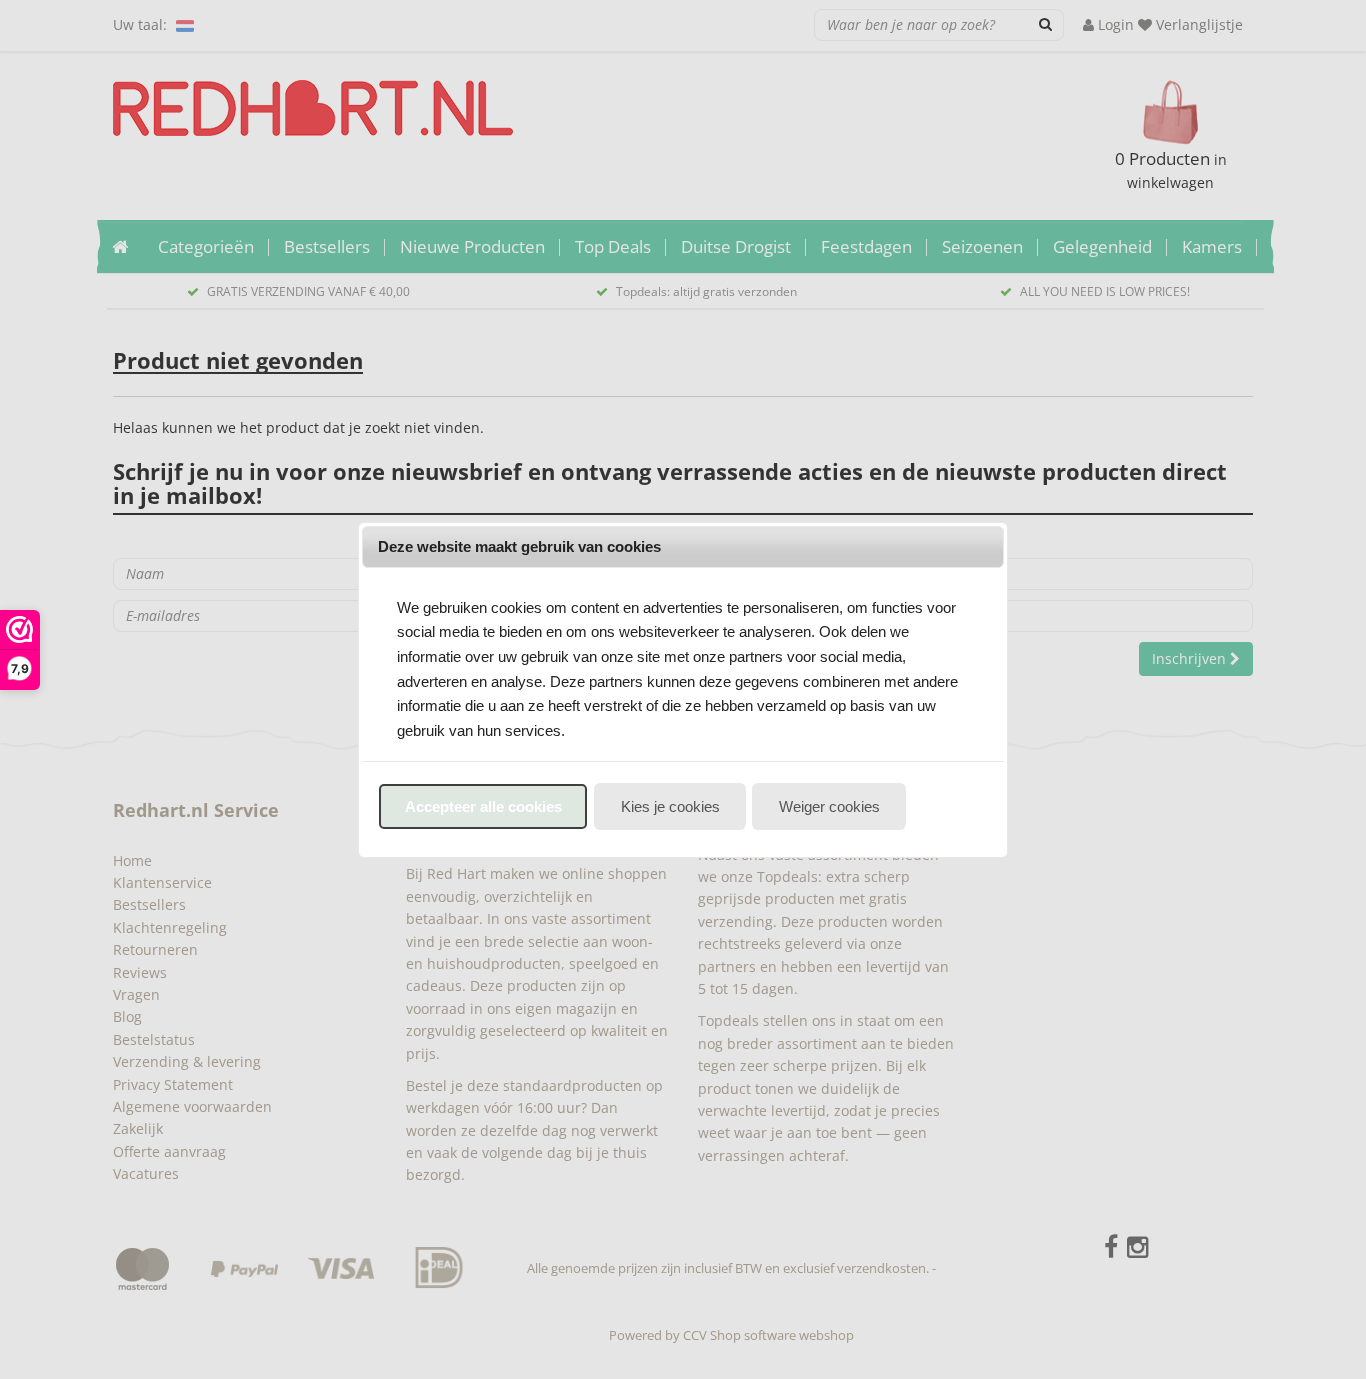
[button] (483, 807)
